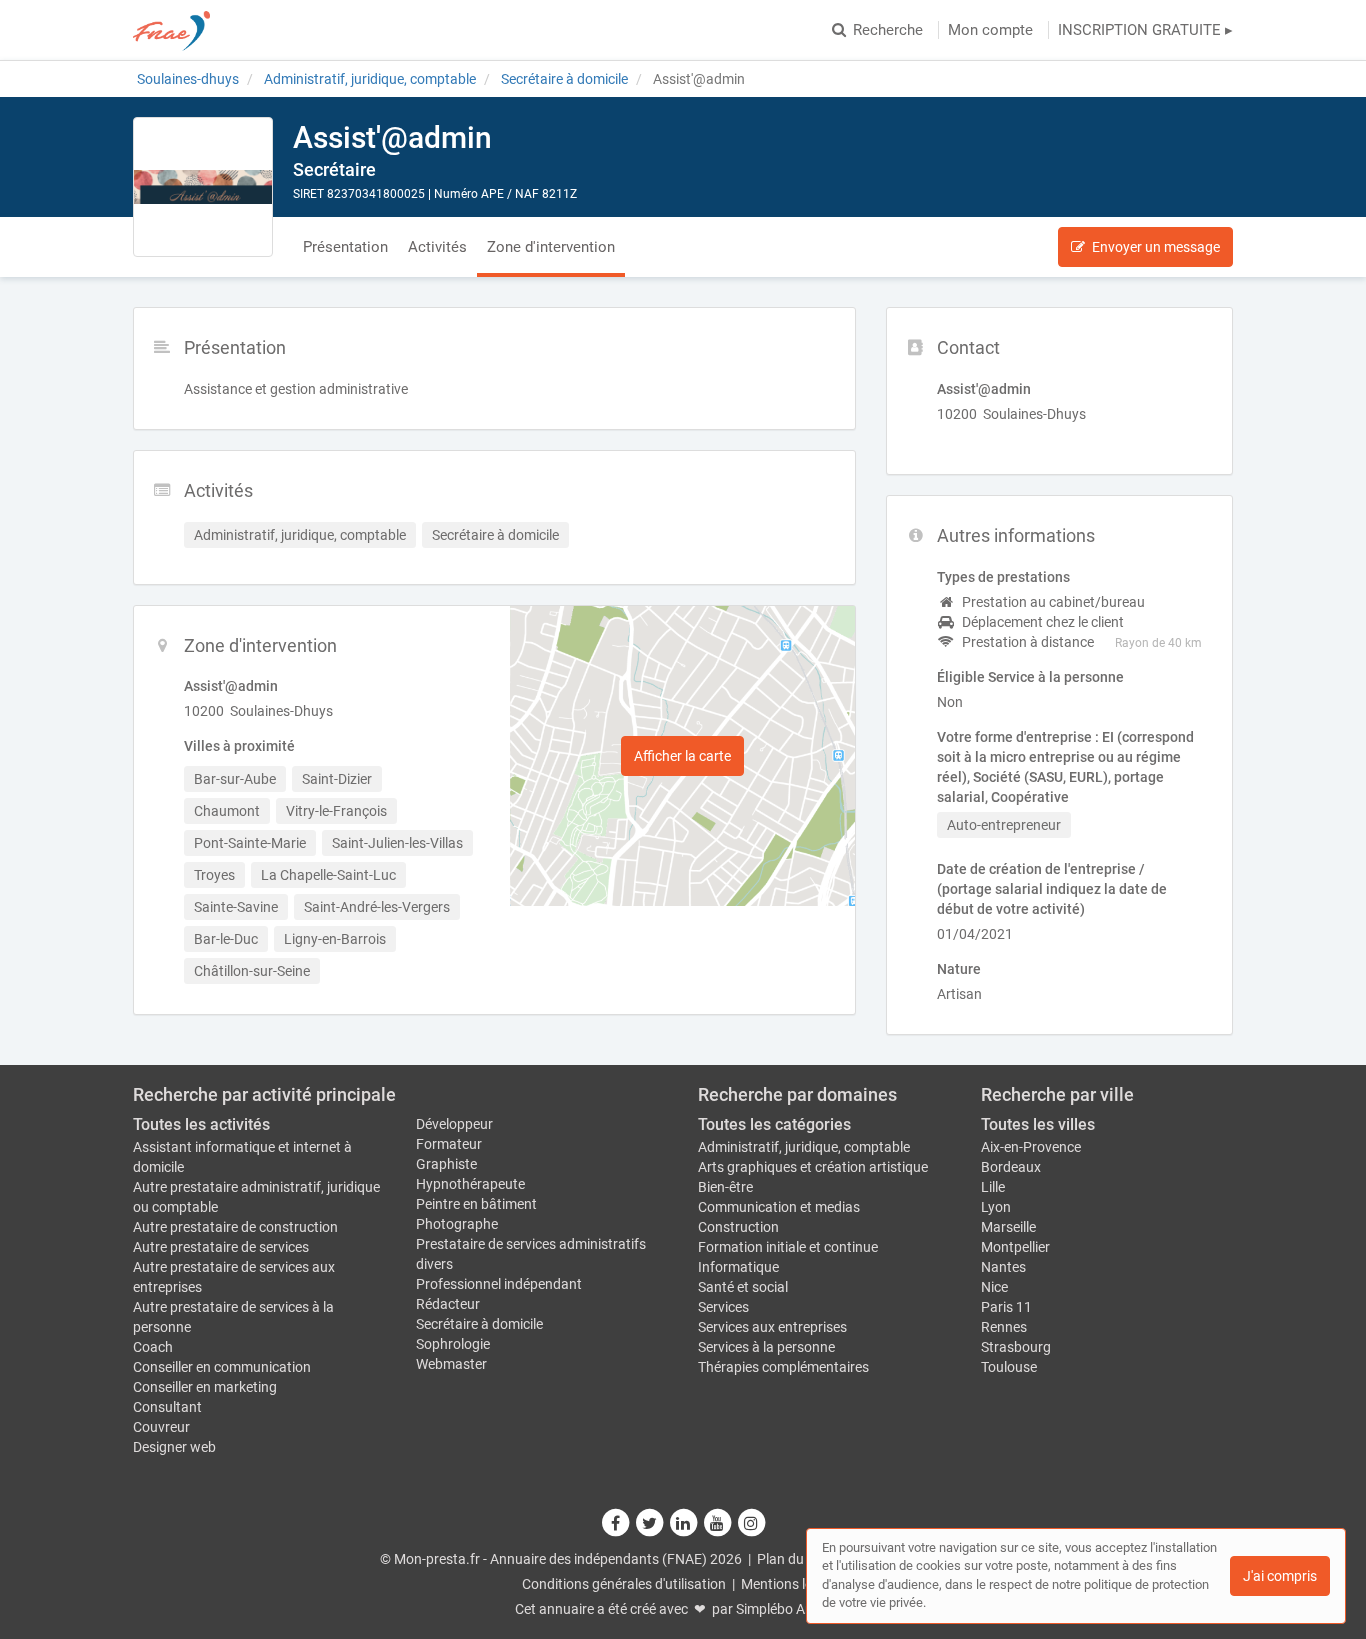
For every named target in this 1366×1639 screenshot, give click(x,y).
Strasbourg (1016, 1347)
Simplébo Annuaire (794, 1609)
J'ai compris (1280, 1576)
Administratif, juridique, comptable (804, 1147)
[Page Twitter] (650, 1522)
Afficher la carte (682, 756)
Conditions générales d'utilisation (624, 1584)
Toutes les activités (201, 1124)
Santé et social (743, 1287)
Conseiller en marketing (205, 1387)
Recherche (888, 30)
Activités (437, 247)
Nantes (1003, 1267)
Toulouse (1009, 1367)
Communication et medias (779, 1207)
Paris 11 (1006, 1307)
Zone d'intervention (551, 247)
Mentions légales (793, 1584)
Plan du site (793, 1559)
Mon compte (990, 30)
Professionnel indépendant (499, 1284)
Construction (738, 1227)
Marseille (1008, 1227)
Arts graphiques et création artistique (813, 1167)
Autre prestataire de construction (235, 1227)
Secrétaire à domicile (479, 1324)
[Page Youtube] (718, 1522)
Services (723, 1307)
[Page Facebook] (616, 1522)
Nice (994, 1287)
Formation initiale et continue (788, 1247)
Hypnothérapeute (470, 1184)
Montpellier (1015, 1247)
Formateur (449, 1144)
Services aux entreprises (772, 1327)
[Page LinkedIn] (684, 1522)
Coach (153, 1347)
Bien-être (725, 1187)
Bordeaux (1011, 1167)
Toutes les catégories (774, 1124)
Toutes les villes (1038, 1124)
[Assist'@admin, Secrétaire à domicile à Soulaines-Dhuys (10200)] (203, 187)
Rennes (1004, 1327)
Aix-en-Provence (1031, 1147)
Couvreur (161, 1427)
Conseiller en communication (222, 1367)
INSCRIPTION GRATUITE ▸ (1145, 30)
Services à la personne (766, 1347)
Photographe (457, 1224)
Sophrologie (453, 1344)
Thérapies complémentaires (783, 1367)
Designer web (174, 1447)
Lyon (996, 1207)
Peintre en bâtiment (476, 1204)
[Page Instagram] (751, 1522)
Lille (993, 1187)
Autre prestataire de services (221, 1247)
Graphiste (446, 1164)
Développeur (454, 1124)
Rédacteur (448, 1304)
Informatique (738, 1267)
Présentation (345, 247)
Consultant (167, 1407)
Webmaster (451, 1364)
